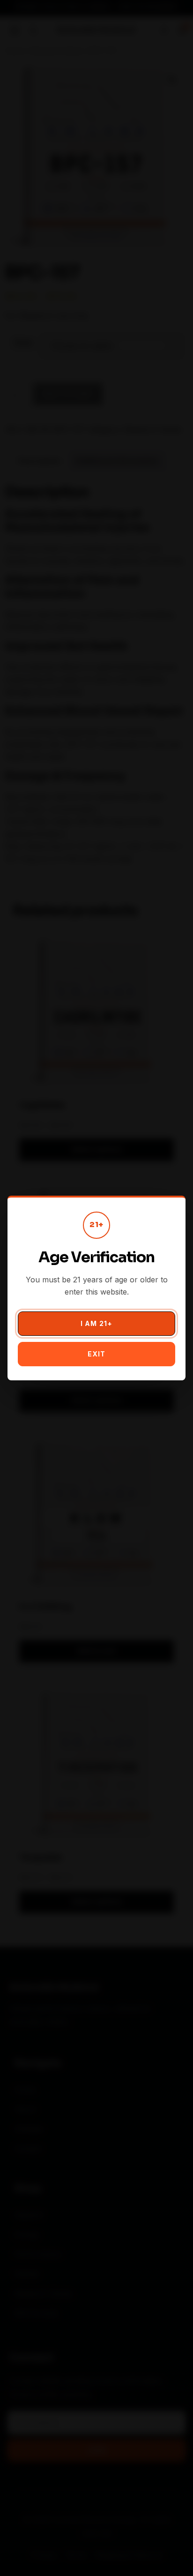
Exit (96, 1354)
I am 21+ (96, 1323)
